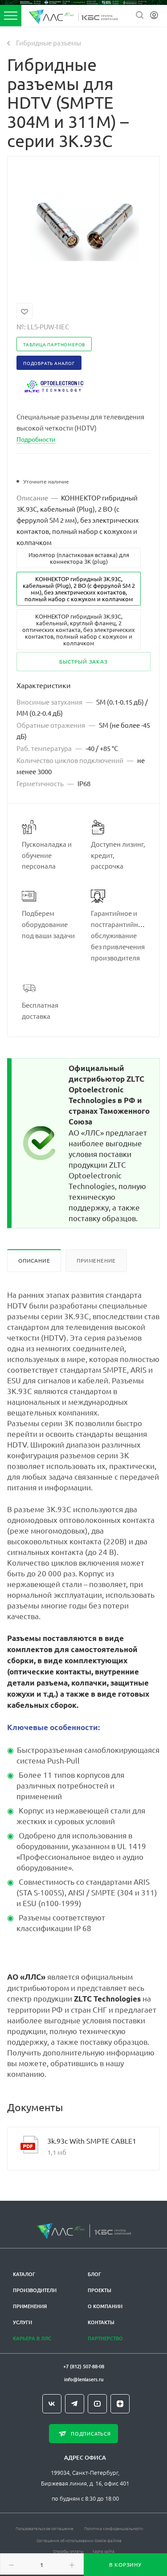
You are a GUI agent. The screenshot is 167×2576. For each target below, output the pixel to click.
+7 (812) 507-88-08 (84, 2366)
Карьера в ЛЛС (32, 2338)
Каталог (24, 2274)
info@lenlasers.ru (84, 2379)
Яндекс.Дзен (120, 2404)
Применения (30, 2306)
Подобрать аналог (49, 363)
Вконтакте (52, 2404)
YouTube (97, 2404)
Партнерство (105, 2338)
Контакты (101, 2322)
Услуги (22, 2322)
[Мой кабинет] (154, 15)
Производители (35, 2290)
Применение (96, 1260)
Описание (34, 1260)
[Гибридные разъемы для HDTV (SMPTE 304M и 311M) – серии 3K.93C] (84, 224)
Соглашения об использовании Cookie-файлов (79, 2540)
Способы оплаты (68, 2551)
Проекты (100, 2290)
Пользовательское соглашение (45, 2528)
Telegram (75, 2404)
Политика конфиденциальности (114, 2528)
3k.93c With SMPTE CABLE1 (92, 2141)
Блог (94, 2274)
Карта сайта (104, 2551)
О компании (105, 2306)
